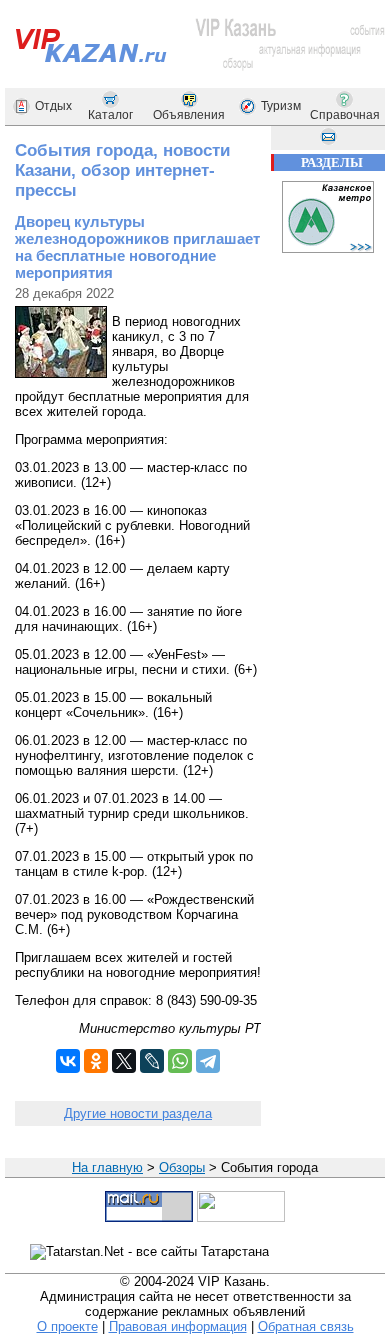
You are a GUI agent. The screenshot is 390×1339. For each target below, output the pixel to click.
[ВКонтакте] (68, 1061)
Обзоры (182, 1167)
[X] (124, 1061)
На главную (107, 1167)
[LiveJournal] (152, 1061)
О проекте (67, 1326)
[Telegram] (208, 1061)
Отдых (53, 106)
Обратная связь (306, 1326)
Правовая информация (178, 1326)
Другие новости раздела (138, 1113)
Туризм (281, 106)
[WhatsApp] (180, 1061)
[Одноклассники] (96, 1061)
